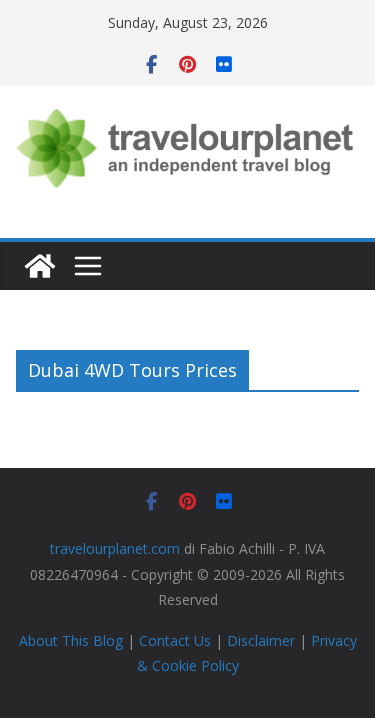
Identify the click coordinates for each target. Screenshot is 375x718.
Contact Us (175, 640)
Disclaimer (261, 640)
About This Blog (71, 640)
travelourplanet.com (115, 548)
